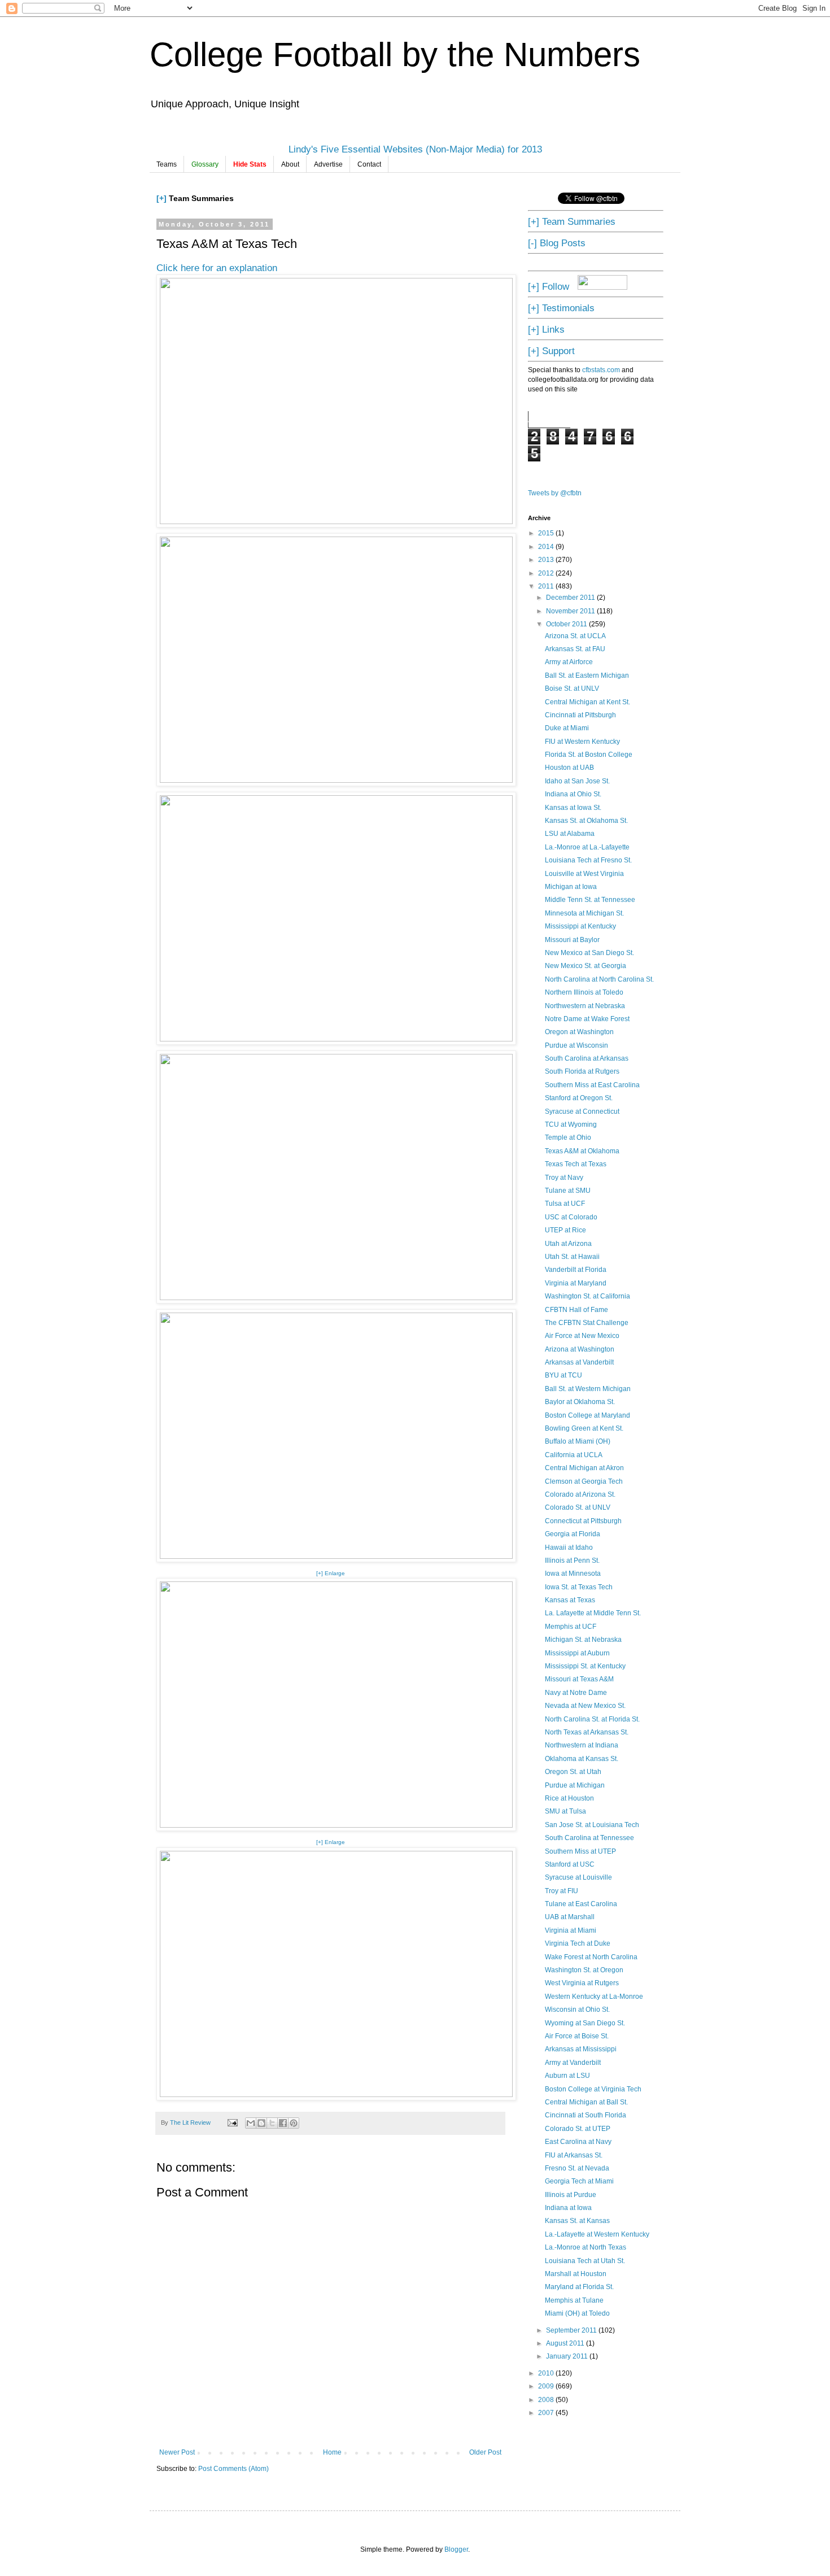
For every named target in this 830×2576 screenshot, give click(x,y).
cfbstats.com (601, 370)
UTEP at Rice (565, 1230)
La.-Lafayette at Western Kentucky (597, 2234)
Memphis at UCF (571, 1627)
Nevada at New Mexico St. (585, 1706)
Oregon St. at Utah (573, 1772)
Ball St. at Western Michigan (588, 1389)
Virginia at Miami (571, 1930)
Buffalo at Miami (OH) (578, 1441)
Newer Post (177, 2452)
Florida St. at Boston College (589, 755)
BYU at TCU (563, 1375)
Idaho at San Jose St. (577, 781)
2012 (547, 573)
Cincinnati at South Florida (586, 2115)
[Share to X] (272, 2123)
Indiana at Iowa (568, 2208)
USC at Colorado (571, 1217)
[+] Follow (549, 286)
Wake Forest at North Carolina (591, 1957)
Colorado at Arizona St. (580, 1494)
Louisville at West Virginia (584, 874)
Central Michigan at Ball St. (586, 2102)
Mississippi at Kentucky (580, 926)
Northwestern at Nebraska (585, 1006)
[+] (161, 198)
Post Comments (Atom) (233, 2469)
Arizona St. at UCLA (575, 636)
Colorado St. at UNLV (578, 1507)
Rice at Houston (569, 1798)
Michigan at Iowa (571, 887)
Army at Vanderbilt (573, 2063)
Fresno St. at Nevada (577, 2168)
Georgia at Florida (573, 1534)
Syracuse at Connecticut (582, 1112)
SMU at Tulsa (565, 1811)
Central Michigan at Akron (584, 1468)
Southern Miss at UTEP (580, 1851)
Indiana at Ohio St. (573, 794)
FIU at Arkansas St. (574, 2155)
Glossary (205, 164)
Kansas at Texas (570, 1600)
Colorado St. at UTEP (578, 2129)
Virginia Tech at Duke (578, 1943)
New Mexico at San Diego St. (589, 953)
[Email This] (251, 2123)
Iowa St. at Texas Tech (579, 1587)
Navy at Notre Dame (576, 1693)
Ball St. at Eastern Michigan (587, 675)
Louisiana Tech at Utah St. (585, 2261)
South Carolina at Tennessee (589, 1838)
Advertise (328, 164)
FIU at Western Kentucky (582, 742)
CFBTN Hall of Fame (576, 1310)
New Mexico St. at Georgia (586, 966)
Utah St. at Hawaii (572, 1257)
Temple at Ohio (568, 1137)
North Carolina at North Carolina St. (599, 979)
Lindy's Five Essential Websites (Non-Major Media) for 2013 (415, 149)
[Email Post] (232, 2122)
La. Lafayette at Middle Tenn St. (593, 1613)
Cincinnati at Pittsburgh (580, 715)
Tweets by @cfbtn (555, 493)
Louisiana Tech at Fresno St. (588, 860)
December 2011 (571, 598)
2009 (547, 2386)
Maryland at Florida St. (579, 2287)
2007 (547, 2413)
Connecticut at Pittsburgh (583, 1521)
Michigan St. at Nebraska (583, 1640)
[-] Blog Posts (557, 243)
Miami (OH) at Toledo (577, 2313)
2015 (547, 533)
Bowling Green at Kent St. (584, 1428)
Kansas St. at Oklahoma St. (586, 821)
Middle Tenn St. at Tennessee (590, 900)
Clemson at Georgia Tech (584, 1481)
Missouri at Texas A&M (579, 1679)
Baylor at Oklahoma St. (580, 1402)
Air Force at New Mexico (582, 1336)
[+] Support (551, 351)
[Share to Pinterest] (294, 2123)
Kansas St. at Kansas (577, 2221)
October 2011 (567, 624)
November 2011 (571, 611)
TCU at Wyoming (571, 1124)
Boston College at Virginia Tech (593, 2089)
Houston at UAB (569, 768)
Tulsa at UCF (565, 1204)
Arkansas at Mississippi (581, 2049)
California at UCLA (574, 1455)
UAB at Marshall (570, 1917)
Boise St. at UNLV (572, 688)
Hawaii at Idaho (569, 1548)
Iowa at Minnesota (573, 1574)
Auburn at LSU (567, 2076)
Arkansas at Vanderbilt (579, 1362)
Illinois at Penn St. (572, 1561)
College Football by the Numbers (395, 55)
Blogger (456, 2549)
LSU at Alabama (570, 834)
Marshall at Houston (576, 2274)
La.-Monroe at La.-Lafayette (587, 847)
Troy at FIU (562, 1891)
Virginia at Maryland (576, 1283)
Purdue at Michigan (575, 1785)
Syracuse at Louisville (578, 1877)
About (290, 164)
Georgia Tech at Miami (579, 2181)
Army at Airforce (569, 662)
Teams (167, 164)
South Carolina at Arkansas (587, 1058)
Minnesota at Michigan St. (584, 913)
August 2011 (566, 2343)
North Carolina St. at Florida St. (592, 1719)
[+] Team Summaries (572, 221)
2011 (547, 586)
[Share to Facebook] (283, 2123)
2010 (547, 2373)
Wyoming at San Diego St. (585, 2023)
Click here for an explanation (217, 268)
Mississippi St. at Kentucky (585, 1666)
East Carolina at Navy (578, 2142)
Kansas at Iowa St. (573, 808)
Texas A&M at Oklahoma (582, 1151)
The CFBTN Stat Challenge (587, 1323)
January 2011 (568, 2356)
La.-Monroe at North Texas (586, 2247)
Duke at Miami (567, 728)
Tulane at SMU (568, 1191)
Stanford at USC (570, 1864)
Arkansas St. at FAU (575, 649)
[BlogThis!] (261, 2123)
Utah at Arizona (568, 1244)
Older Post (485, 2452)
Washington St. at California (587, 1296)
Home (332, 2452)
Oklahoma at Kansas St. (582, 1759)
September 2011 (572, 2330)
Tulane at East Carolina (581, 1904)
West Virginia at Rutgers (582, 1983)
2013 (547, 560)
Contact (369, 164)
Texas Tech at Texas (576, 1164)
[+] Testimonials (561, 308)
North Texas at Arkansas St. (587, 1732)
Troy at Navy (564, 1178)
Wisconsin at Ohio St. (577, 2010)
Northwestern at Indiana (582, 1745)
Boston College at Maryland (587, 1415)
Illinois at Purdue (571, 2195)
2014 (547, 547)
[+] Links (546, 329)
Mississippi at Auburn (577, 1653)
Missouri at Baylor (572, 940)
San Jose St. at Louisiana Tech (592, 1825)
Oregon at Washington (579, 1032)
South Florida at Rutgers (582, 1071)
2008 (547, 2400)
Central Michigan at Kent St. (587, 702)
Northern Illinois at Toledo (584, 992)
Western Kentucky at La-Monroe (594, 1997)
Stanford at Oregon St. (579, 1098)
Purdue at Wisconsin (576, 1045)
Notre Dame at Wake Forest (587, 1019)
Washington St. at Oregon (584, 1970)
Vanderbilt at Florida (576, 1270)
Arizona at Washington (580, 1349)
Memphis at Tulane (574, 2300)
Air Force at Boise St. (577, 2036)
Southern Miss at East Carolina (592, 1085)
